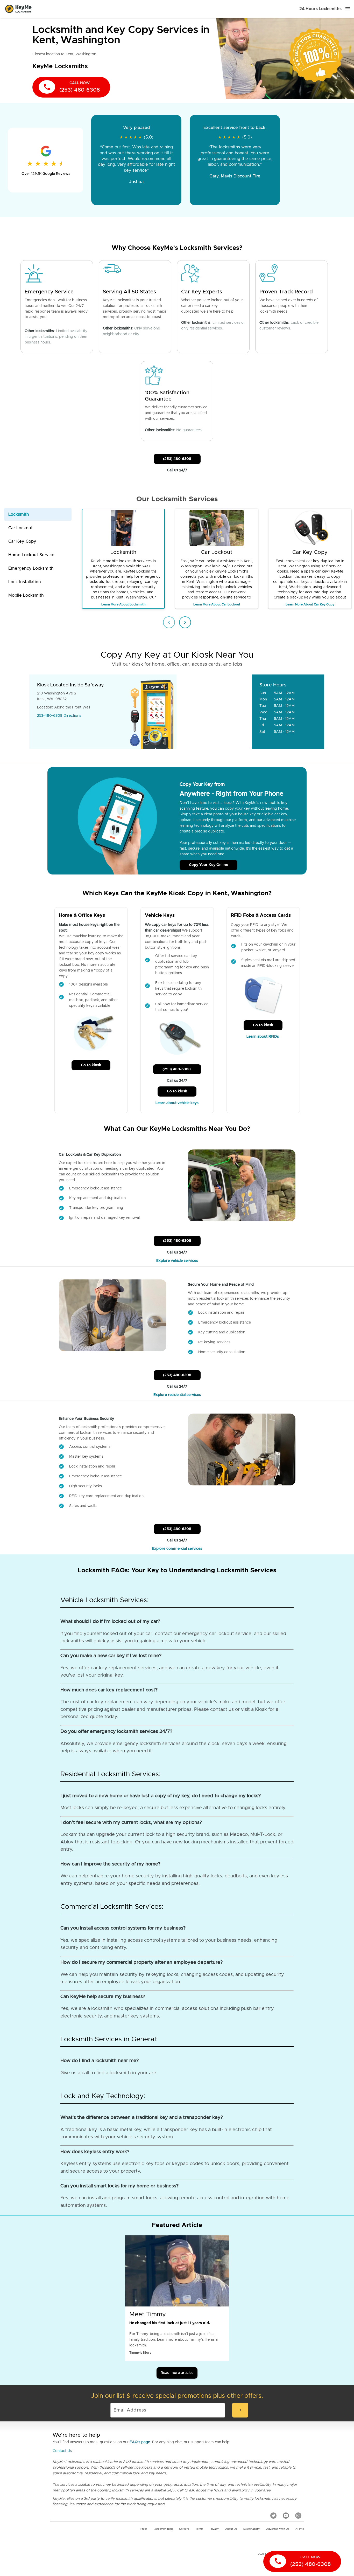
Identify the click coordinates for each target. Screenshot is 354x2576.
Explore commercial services (177, 1549)
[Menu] (348, 9)
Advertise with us (278, 2529)
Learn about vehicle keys (177, 1103)
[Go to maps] (214, 712)
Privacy (214, 2529)
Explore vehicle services (177, 1261)
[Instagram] (298, 2516)
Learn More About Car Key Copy (310, 604)
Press (144, 2529)
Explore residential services (177, 1395)
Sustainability (252, 2529)
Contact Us (62, 2451)
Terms (199, 2529)
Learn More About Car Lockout (217, 604)
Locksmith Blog (163, 2529)
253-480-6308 (50, 716)
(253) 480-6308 (177, 459)
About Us (231, 2529)
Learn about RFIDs (263, 1037)
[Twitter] (273, 2516)
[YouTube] (286, 2516)
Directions (72, 716)
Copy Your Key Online (208, 865)
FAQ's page (140, 2442)
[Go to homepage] (18, 9)
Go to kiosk (91, 1065)
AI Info (300, 2529)
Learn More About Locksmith (123, 604)
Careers (184, 2529)
